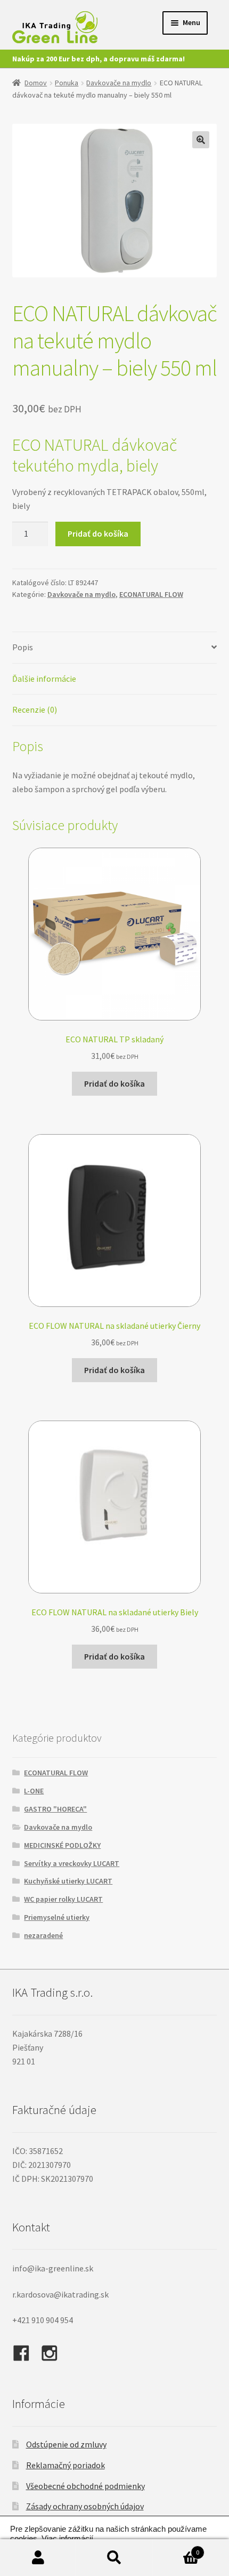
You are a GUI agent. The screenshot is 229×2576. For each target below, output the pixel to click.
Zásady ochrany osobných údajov (85, 2506)
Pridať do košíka (98, 533)
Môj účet (38, 2558)
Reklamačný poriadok (66, 2465)
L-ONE (34, 1791)
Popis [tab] (23, 647)
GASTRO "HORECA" (55, 1809)
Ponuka (67, 83)
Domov (36, 83)
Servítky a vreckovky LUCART (72, 1863)
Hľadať (114, 2558)
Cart (176, 2549)
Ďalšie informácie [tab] (44, 679)
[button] (201, 140)
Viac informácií (67, 2539)
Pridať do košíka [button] (114, 1083)
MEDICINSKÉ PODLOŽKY (62, 1845)
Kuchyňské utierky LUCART (68, 1881)
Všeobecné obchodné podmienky (85, 2486)
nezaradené (43, 1935)
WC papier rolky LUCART (63, 1899)
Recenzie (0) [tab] (35, 709)
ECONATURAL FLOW (151, 594)
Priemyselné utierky (57, 1917)
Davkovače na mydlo (119, 83)
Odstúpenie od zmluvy (66, 2444)
